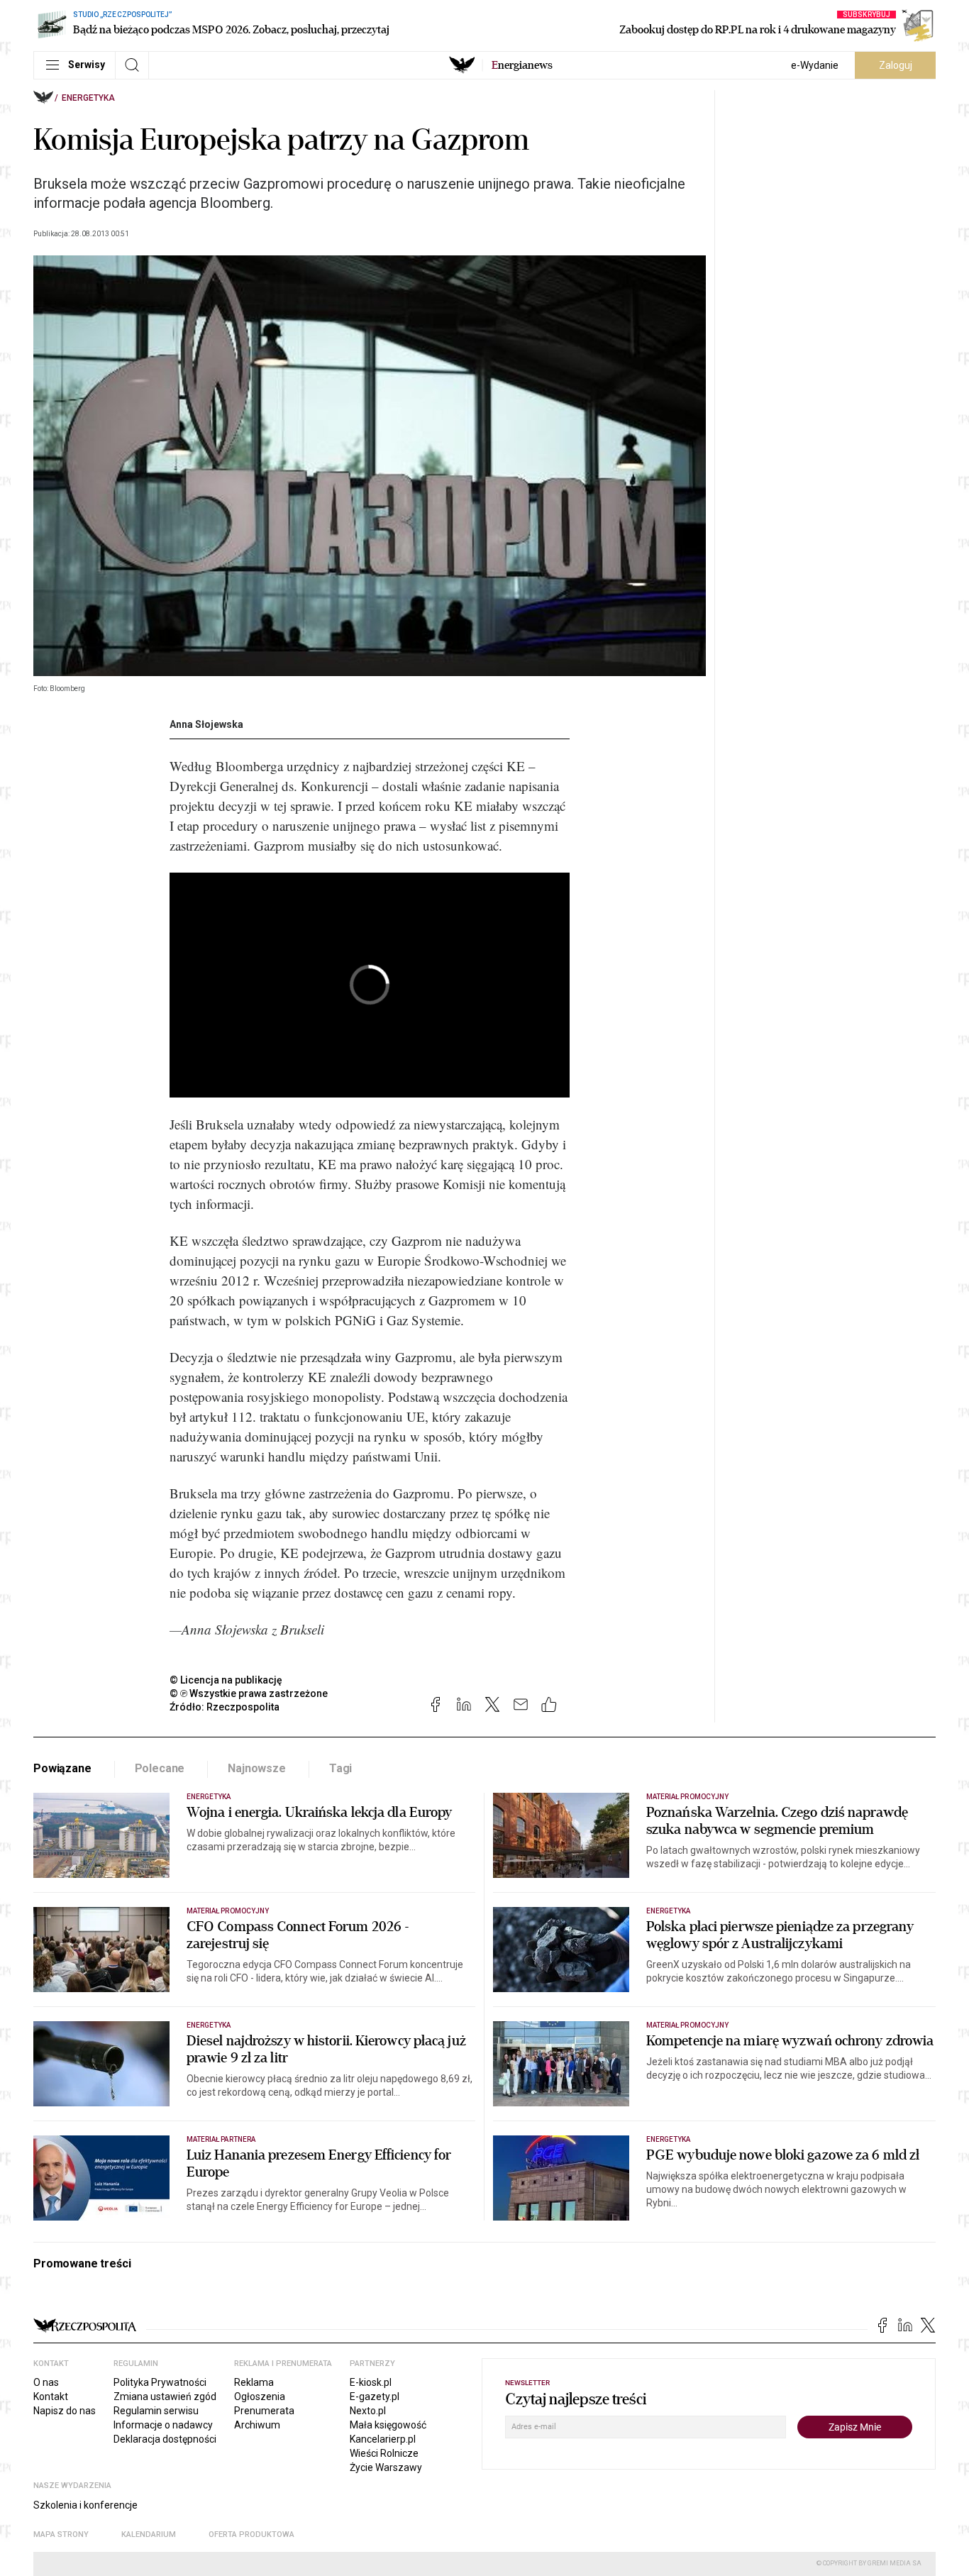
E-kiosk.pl (371, 2382)
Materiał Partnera (221, 2139)
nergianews (522, 65)
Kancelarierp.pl (383, 2439)
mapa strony (61, 2534)
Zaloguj (896, 65)
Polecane (160, 1768)
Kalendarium (149, 2534)
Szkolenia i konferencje (85, 2505)
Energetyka (88, 98)
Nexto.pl (368, 2411)
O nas (46, 2382)
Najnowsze (257, 1768)
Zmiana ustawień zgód (165, 2397)
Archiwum (257, 2425)
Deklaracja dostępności (165, 2439)
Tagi (340, 1768)
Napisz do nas (65, 2411)
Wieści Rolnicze (384, 2453)
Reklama (254, 2382)
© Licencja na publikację (226, 1680)
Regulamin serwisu (156, 2411)
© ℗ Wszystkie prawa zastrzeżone (249, 1693)
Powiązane (62, 1768)
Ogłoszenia (260, 2397)
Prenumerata (264, 2411)
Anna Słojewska (206, 724)
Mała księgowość (388, 2425)
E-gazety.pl (375, 2397)
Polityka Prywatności (160, 2382)
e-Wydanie (815, 65)
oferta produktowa (251, 2534)
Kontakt (51, 2397)
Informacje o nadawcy (163, 2425)
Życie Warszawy (386, 2467)
